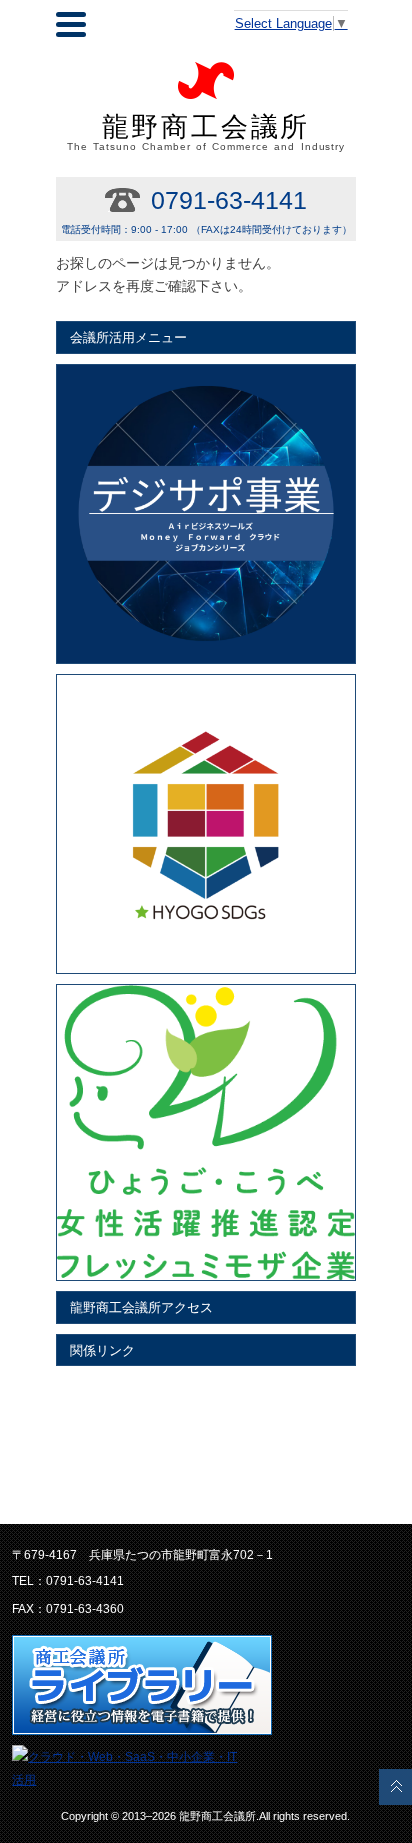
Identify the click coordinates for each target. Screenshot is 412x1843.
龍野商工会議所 (206, 132)
